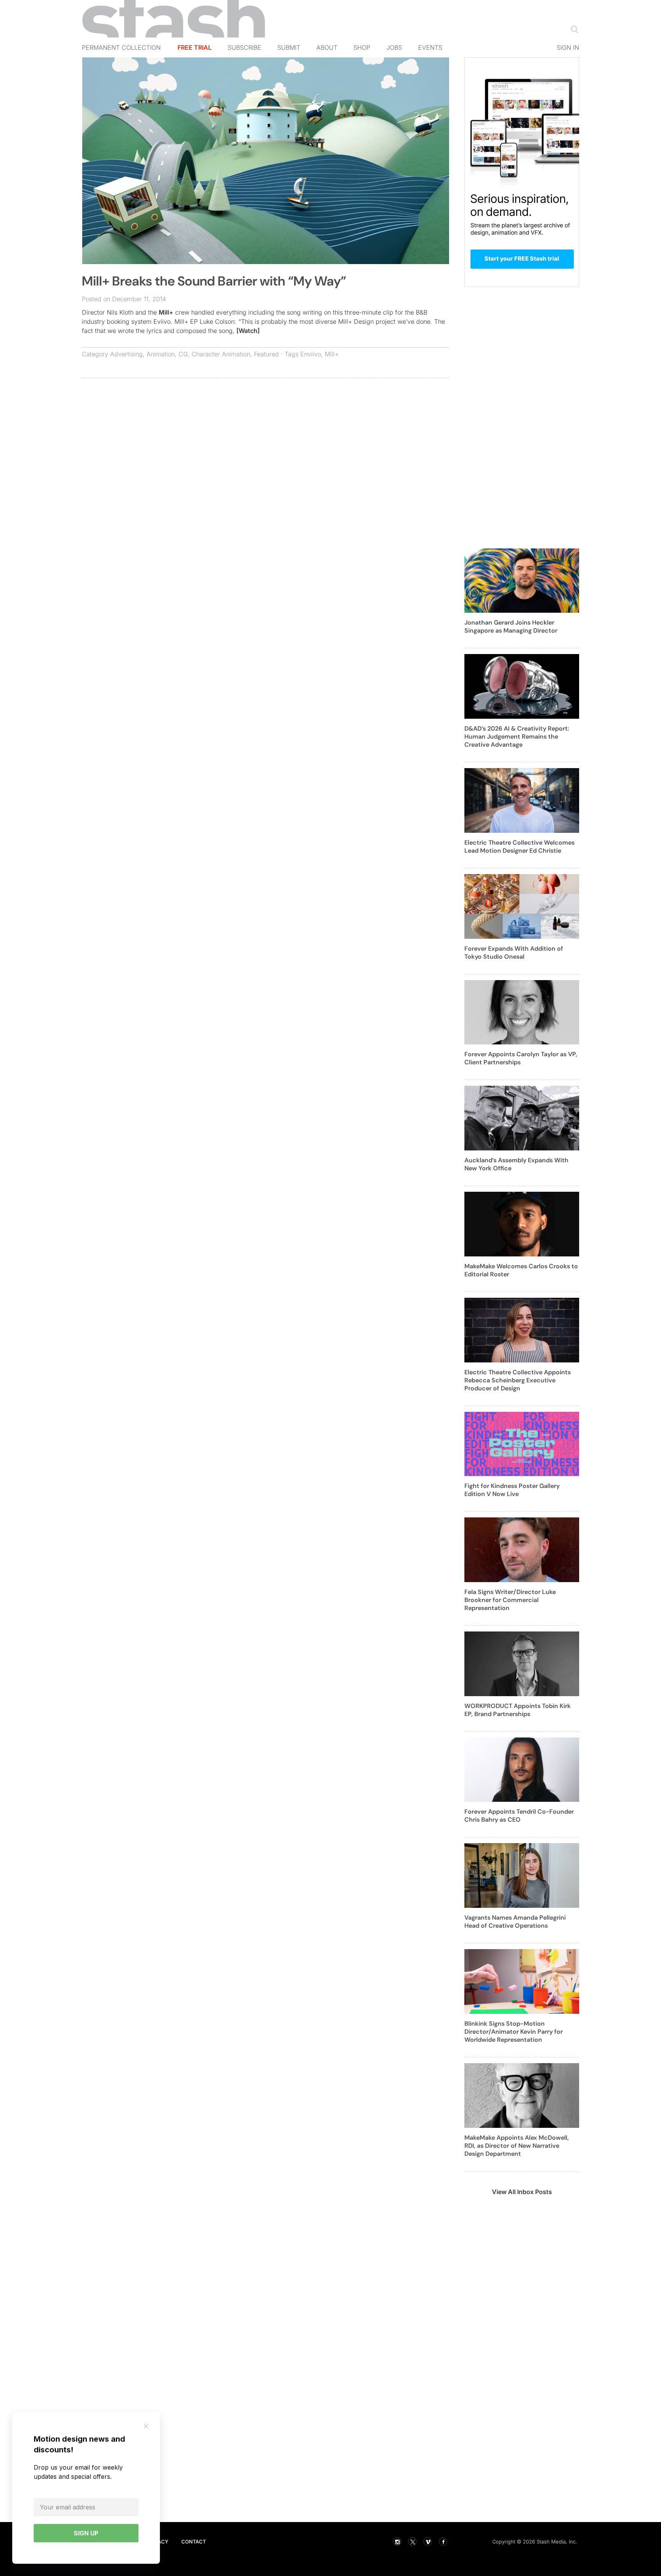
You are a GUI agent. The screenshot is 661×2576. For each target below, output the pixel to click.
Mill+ (166, 312)
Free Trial (195, 47)
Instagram (397, 2542)
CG (183, 354)
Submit (289, 47)
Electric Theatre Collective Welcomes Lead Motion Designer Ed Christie (519, 847)
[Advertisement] (265, 439)
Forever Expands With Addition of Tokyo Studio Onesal (514, 953)
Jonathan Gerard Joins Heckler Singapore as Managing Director (511, 626)
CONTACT (194, 2542)
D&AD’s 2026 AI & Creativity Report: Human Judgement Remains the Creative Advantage (517, 737)
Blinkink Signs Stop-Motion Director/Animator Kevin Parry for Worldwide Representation (514, 2032)
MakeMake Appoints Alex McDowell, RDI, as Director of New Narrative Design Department (517, 2146)
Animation (161, 354)
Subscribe (244, 47)
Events (430, 47)
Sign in (568, 47)
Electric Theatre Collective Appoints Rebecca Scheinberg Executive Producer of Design (518, 1380)
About (327, 47)
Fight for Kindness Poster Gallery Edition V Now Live (512, 1490)
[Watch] (248, 331)
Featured (266, 354)
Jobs (394, 47)
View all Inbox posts (522, 2192)
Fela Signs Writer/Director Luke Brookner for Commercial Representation (510, 1600)
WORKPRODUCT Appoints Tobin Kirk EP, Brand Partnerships (518, 1710)
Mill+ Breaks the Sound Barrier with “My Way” (214, 281)
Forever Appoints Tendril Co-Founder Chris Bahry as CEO (519, 1816)
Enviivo (311, 354)
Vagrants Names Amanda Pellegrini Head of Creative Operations (515, 1922)
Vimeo (428, 2542)
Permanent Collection (121, 47)
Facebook (443, 2542)
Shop (362, 47)
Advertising (126, 354)
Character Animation (221, 354)
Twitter (412, 2542)
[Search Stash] (573, 29)
